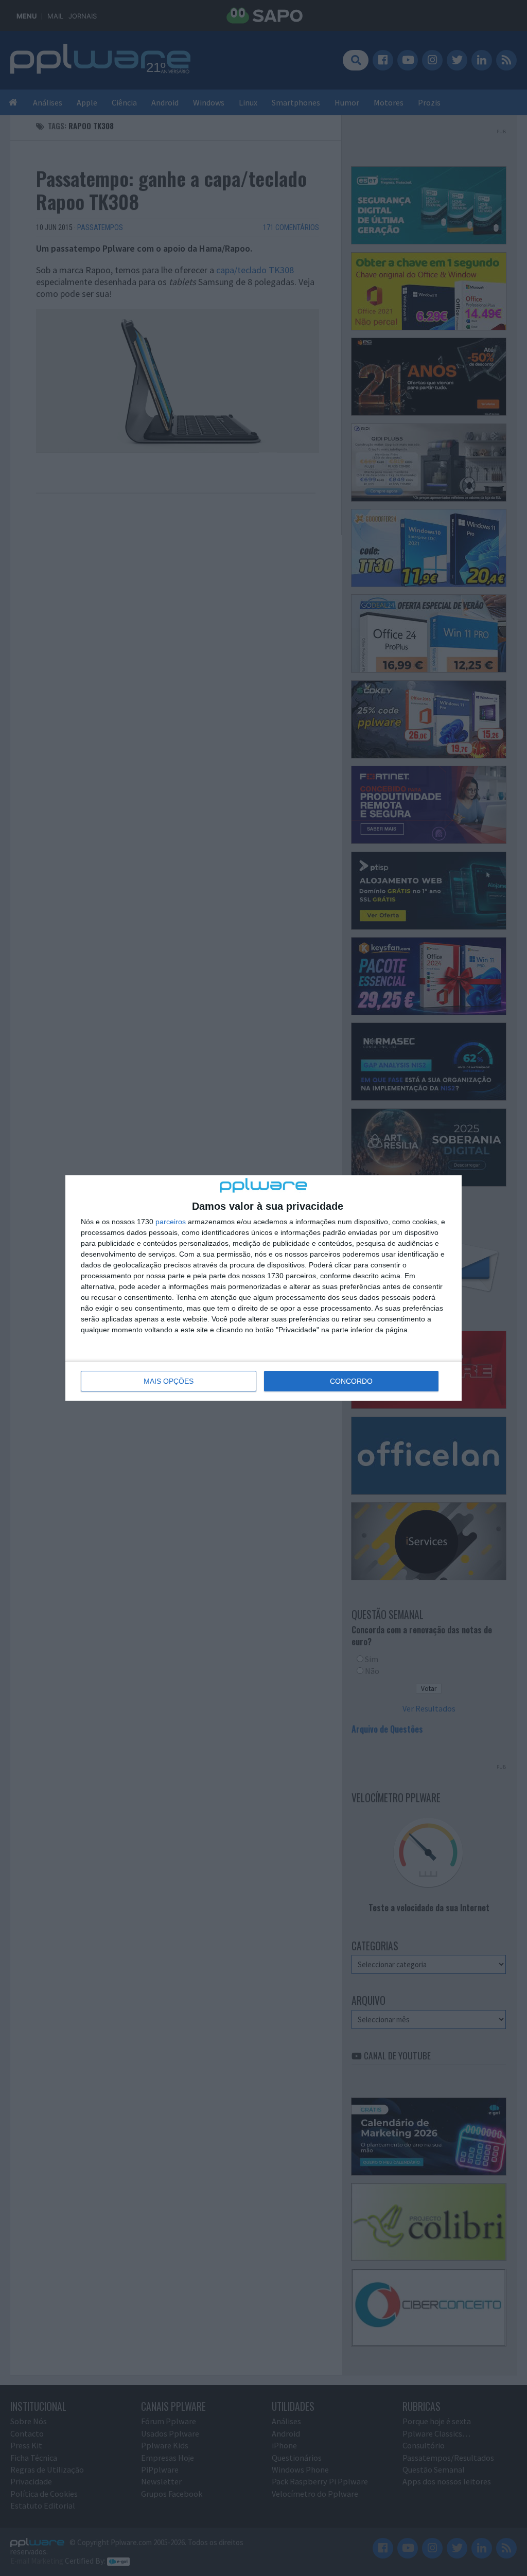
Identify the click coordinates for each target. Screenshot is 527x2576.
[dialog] (263, 1288)
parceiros (171, 1222)
